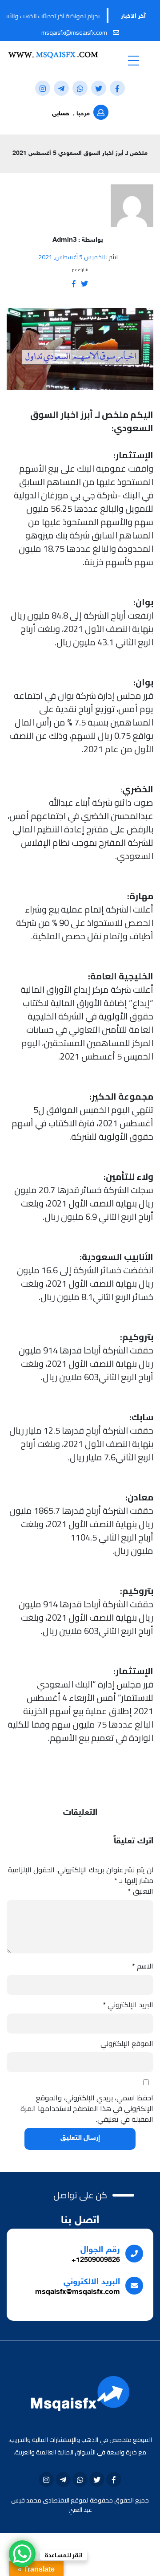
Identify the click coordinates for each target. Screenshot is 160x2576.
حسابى (61, 114)
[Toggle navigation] (133, 60)
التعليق (141, 1891)
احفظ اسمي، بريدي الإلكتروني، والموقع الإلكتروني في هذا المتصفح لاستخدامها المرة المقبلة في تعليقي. (87, 2108)
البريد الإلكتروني (128, 2005)
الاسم (143, 1966)
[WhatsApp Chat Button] (22, 2554)
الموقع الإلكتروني (127, 2043)
